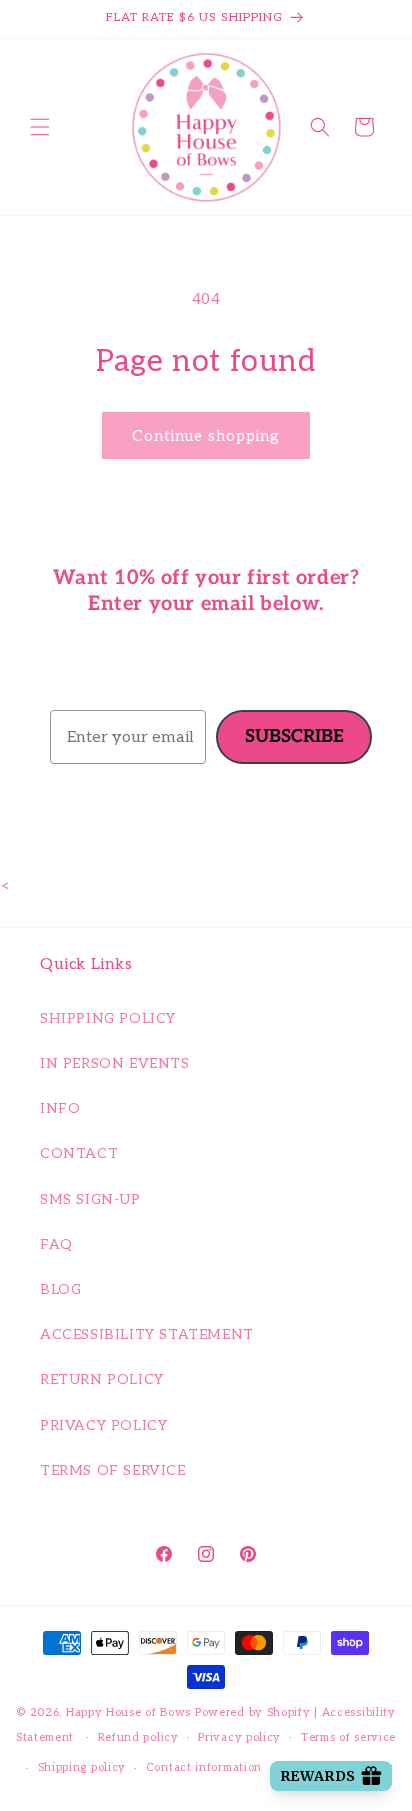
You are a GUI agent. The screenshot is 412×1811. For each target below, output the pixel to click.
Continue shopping (206, 436)
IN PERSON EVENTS (115, 1063)
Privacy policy (239, 1737)
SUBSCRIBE (294, 736)
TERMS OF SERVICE (113, 1470)
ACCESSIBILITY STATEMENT (147, 1334)
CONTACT (79, 1153)
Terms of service (348, 1737)
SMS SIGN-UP (90, 1199)
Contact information (204, 1767)
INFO (60, 1108)
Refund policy (138, 1737)
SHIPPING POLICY (108, 1018)
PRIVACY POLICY (103, 1425)
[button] (40, 127)
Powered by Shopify (253, 1712)
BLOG (60, 1289)
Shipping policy (82, 1767)
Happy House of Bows (128, 1712)
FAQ (56, 1244)
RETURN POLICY (102, 1379)
